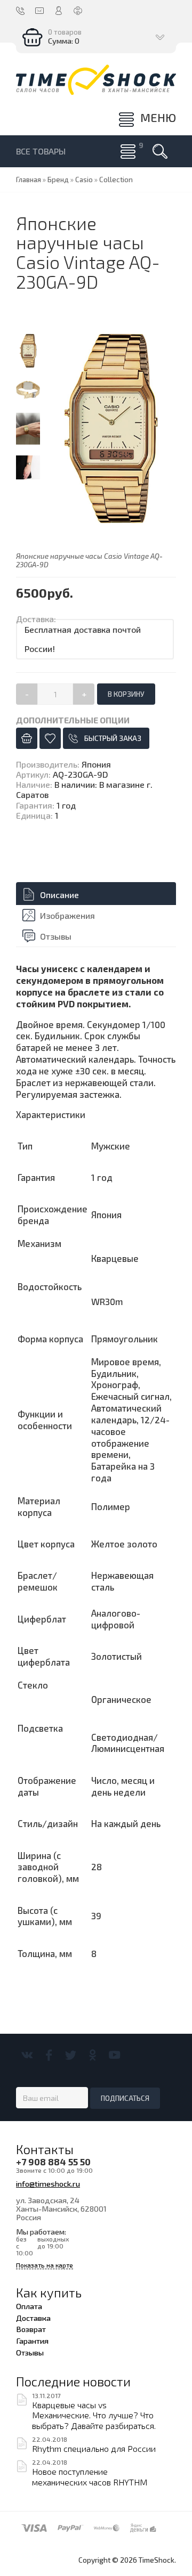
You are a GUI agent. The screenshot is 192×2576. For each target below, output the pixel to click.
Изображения (67, 915)
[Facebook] (49, 2055)
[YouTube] (114, 2055)
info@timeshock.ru (48, 2183)
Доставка (33, 2318)
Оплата (29, 2306)
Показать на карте (45, 2265)
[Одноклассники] (93, 2055)
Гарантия (32, 2341)
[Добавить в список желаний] (50, 738)
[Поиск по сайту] (160, 151)
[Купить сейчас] (27, 738)
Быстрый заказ (113, 738)
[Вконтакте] (27, 2055)
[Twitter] (71, 2055)
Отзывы (56, 936)
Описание (59, 895)
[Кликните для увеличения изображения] (110, 428)
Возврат (31, 2329)
